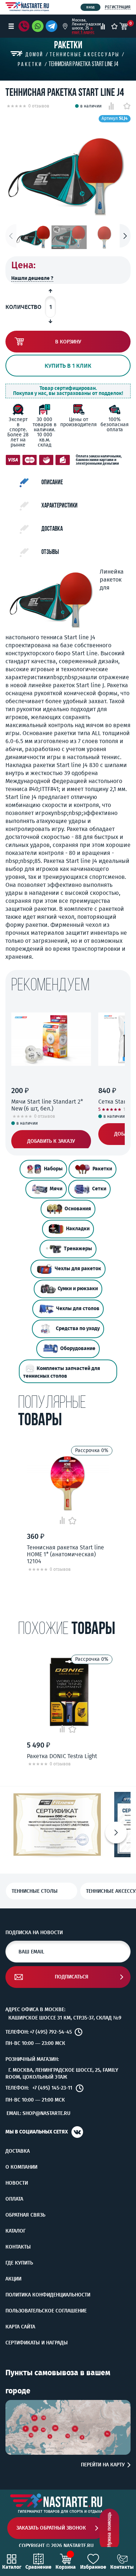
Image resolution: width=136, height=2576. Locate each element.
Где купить (19, 2263)
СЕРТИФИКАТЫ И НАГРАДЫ (37, 2343)
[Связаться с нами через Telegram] (53, 26)
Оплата (14, 2199)
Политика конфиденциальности (48, 2295)
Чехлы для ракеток (78, 1269)
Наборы (53, 1169)
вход (90, 7)
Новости (17, 2183)
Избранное (93, 2567)
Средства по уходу (78, 1328)
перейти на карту (103, 2465)
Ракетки (102, 1169)
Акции (13, 2279)
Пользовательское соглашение (46, 2311)
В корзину (68, 342)
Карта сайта (20, 2327)
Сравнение (38, 2567)
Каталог (16, 2231)
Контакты (18, 2247)
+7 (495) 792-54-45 (51, 2032)
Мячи (56, 1189)
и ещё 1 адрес (83, 30)
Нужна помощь (109, 2530)
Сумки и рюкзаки (78, 1289)
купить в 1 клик (68, 366)
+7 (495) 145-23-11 (52, 2088)
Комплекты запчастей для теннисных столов (62, 1372)
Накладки (78, 1229)
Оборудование (78, 1348)
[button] (125, 236)
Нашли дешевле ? (32, 278)
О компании (21, 2167)
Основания (78, 1209)
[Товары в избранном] (114, 26)
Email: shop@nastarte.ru (38, 2113)
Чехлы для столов (78, 1309)
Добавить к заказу (51, 1141)
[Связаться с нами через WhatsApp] (38, 26)
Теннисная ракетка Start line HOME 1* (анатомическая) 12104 (65, 1554)
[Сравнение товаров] (103, 26)
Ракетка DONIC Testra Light (62, 1756)
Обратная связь (25, 2215)
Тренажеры (78, 1249)
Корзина (66, 2567)
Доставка (18, 2151)
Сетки (99, 1189)
